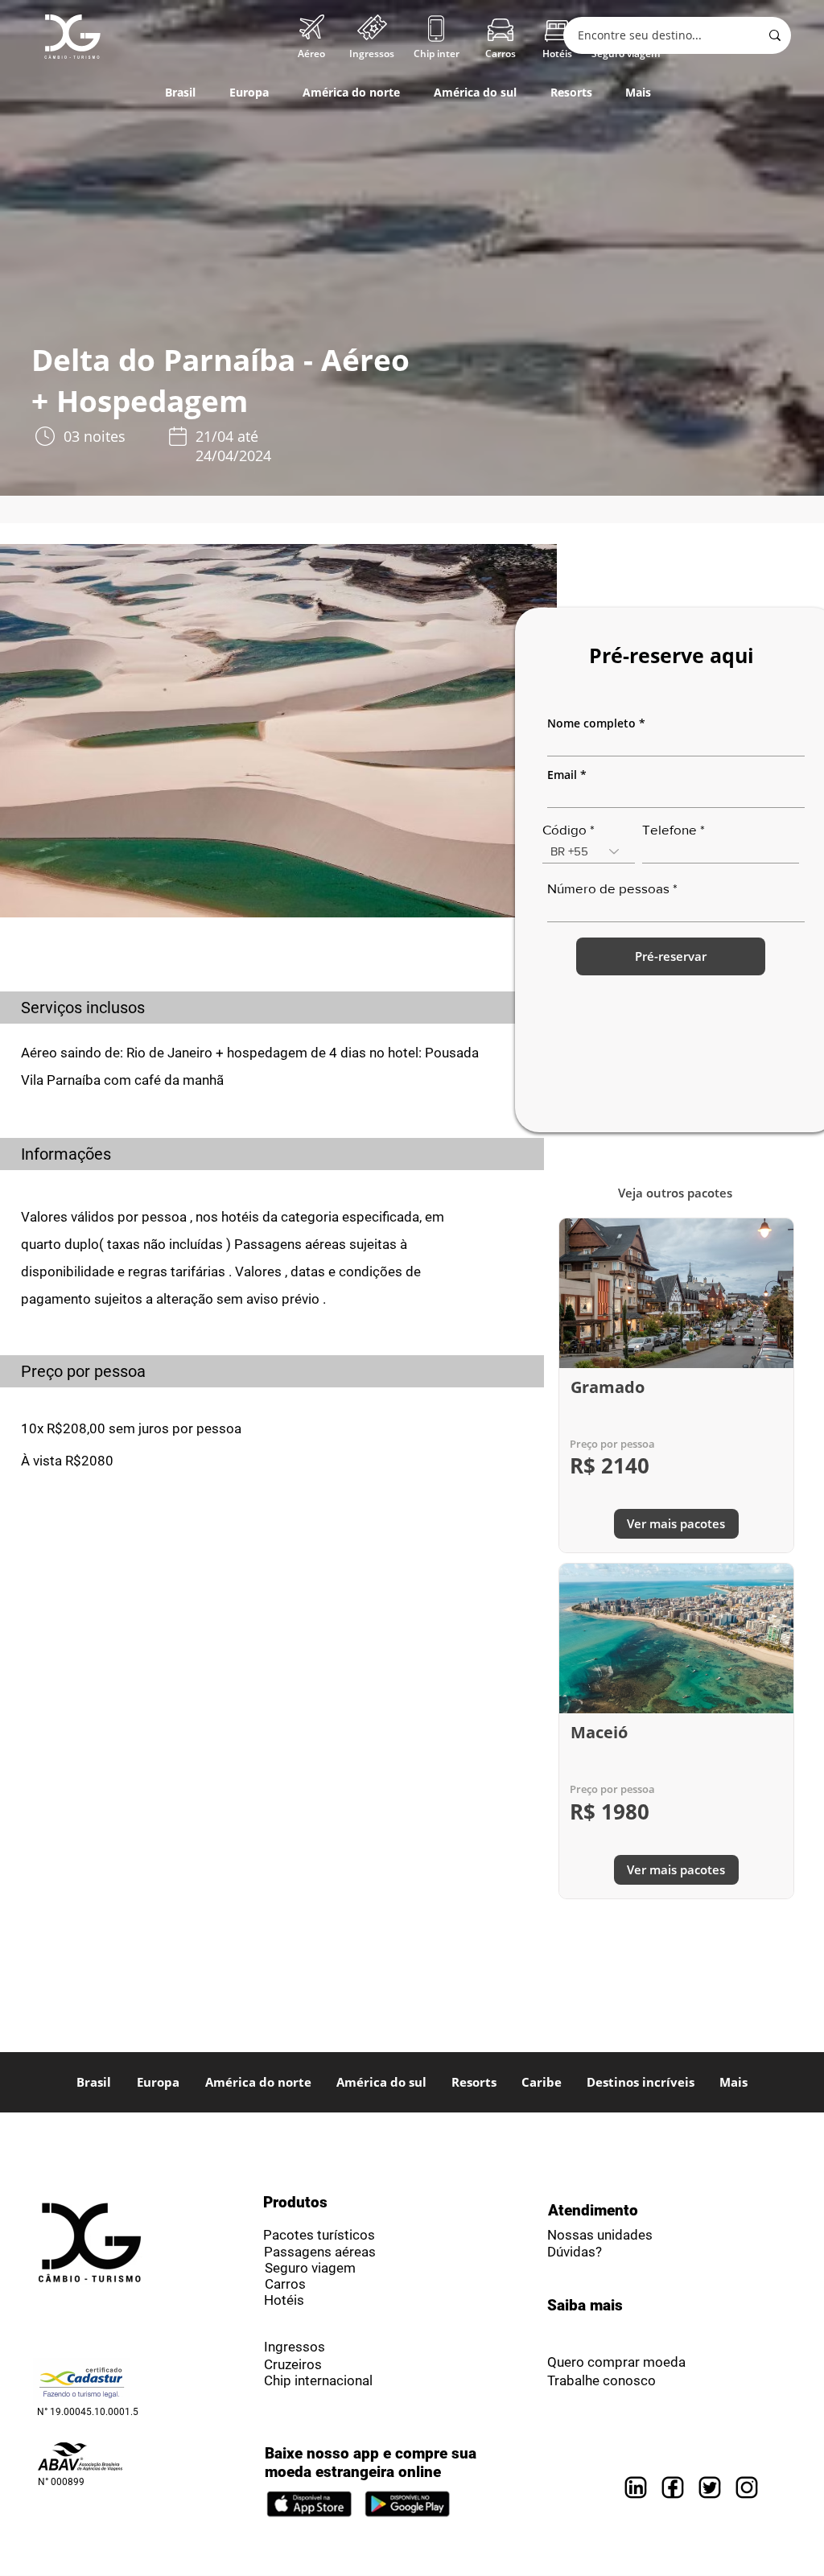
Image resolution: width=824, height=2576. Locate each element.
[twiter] (710, 2487)
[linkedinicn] (636, 2487)
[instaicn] (747, 2487)
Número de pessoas (608, 888)
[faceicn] (673, 2487)
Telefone (669, 829)
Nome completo (591, 723)
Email (562, 775)
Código (564, 829)
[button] (557, 54)
